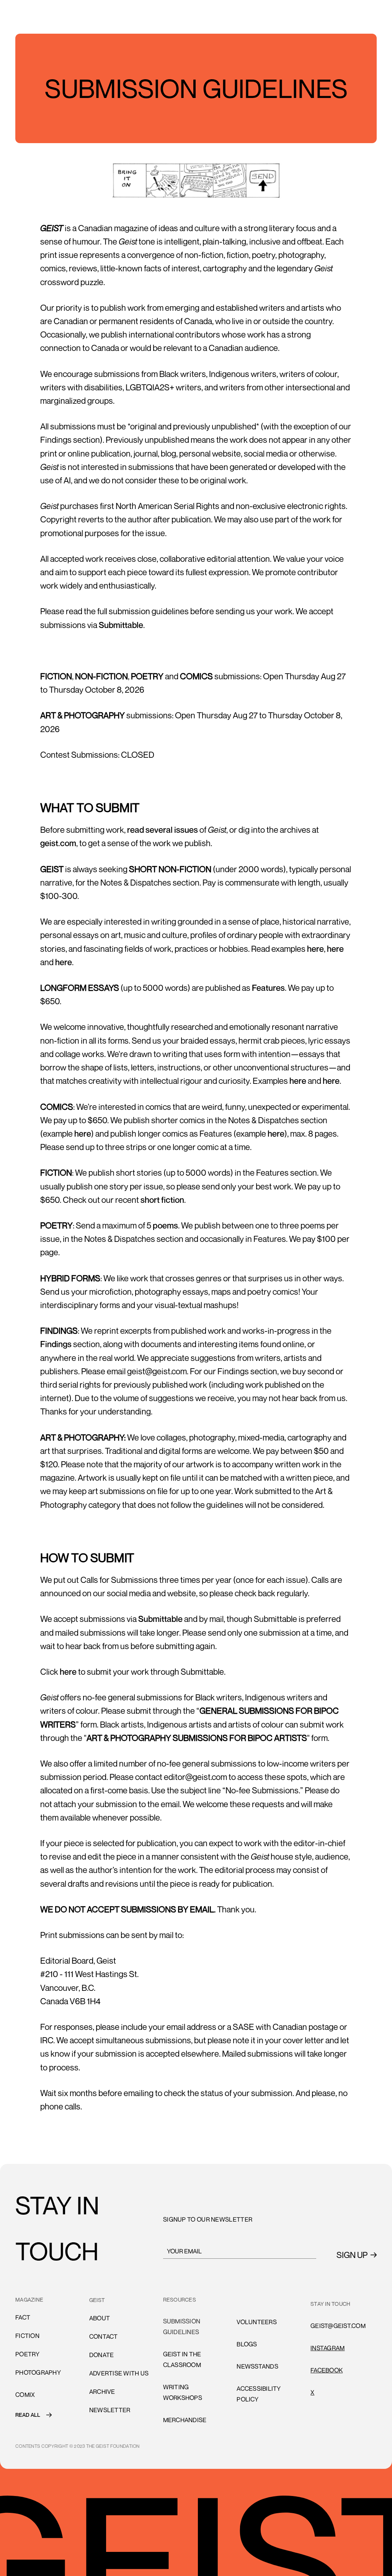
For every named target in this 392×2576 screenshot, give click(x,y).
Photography (38, 2372)
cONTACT (104, 2336)
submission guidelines (182, 2326)
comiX (25, 2395)
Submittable (121, 625)
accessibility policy (259, 2394)
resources (180, 2299)
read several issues (163, 830)
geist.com (58, 843)
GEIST (97, 2300)
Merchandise (185, 2420)
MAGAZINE (29, 2299)
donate (102, 2355)
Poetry (28, 2354)
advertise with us (119, 2373)
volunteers (257, 2300)
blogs (247, 2344)
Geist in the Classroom (182, 2359)
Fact (23, 2317)
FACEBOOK (327, 2370)
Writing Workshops (183, 2392)
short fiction (162, 1200)
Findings (56, 1344)
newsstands (257, 2366)
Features (268, 988)
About (100, 2318)
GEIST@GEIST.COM (338, 2326)
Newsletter (110, 2410)
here (315, 949)
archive (102, 2392)
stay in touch (330, 2304)
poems (165, 1225)
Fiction (27, 2336)
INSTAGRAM (327, 2348)
